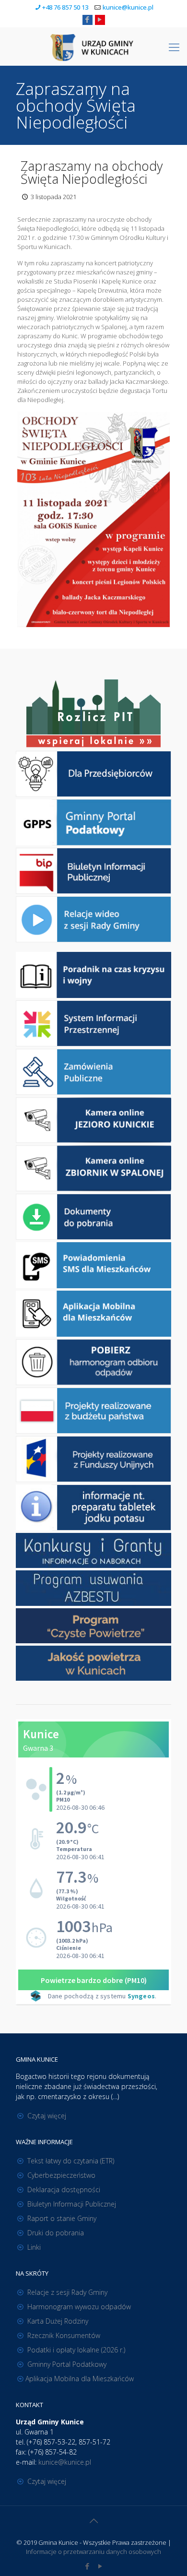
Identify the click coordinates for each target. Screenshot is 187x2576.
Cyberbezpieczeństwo (61, 2175)
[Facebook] (88, 19)
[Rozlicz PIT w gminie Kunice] (93, 714)
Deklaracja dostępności (64, 2190)
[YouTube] (100, 19)
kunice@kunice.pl (128, 7)
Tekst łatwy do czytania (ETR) (71, 2161)
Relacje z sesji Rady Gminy (67, 2292)
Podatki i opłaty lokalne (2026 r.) (76, 2350)
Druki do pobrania (56, 2233)
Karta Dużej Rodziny (58, 2321)
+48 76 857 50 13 (65, 7)
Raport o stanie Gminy (62, 2218)
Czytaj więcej (47, 2116)
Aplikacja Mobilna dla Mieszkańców (80, 2379)
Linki (34, 2247)
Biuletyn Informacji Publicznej (72, 2204)
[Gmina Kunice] (93, 47)
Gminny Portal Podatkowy (67, 2364)
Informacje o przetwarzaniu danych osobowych (93, 2552)
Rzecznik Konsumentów (64, 2335)
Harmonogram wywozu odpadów (79, 2307)
